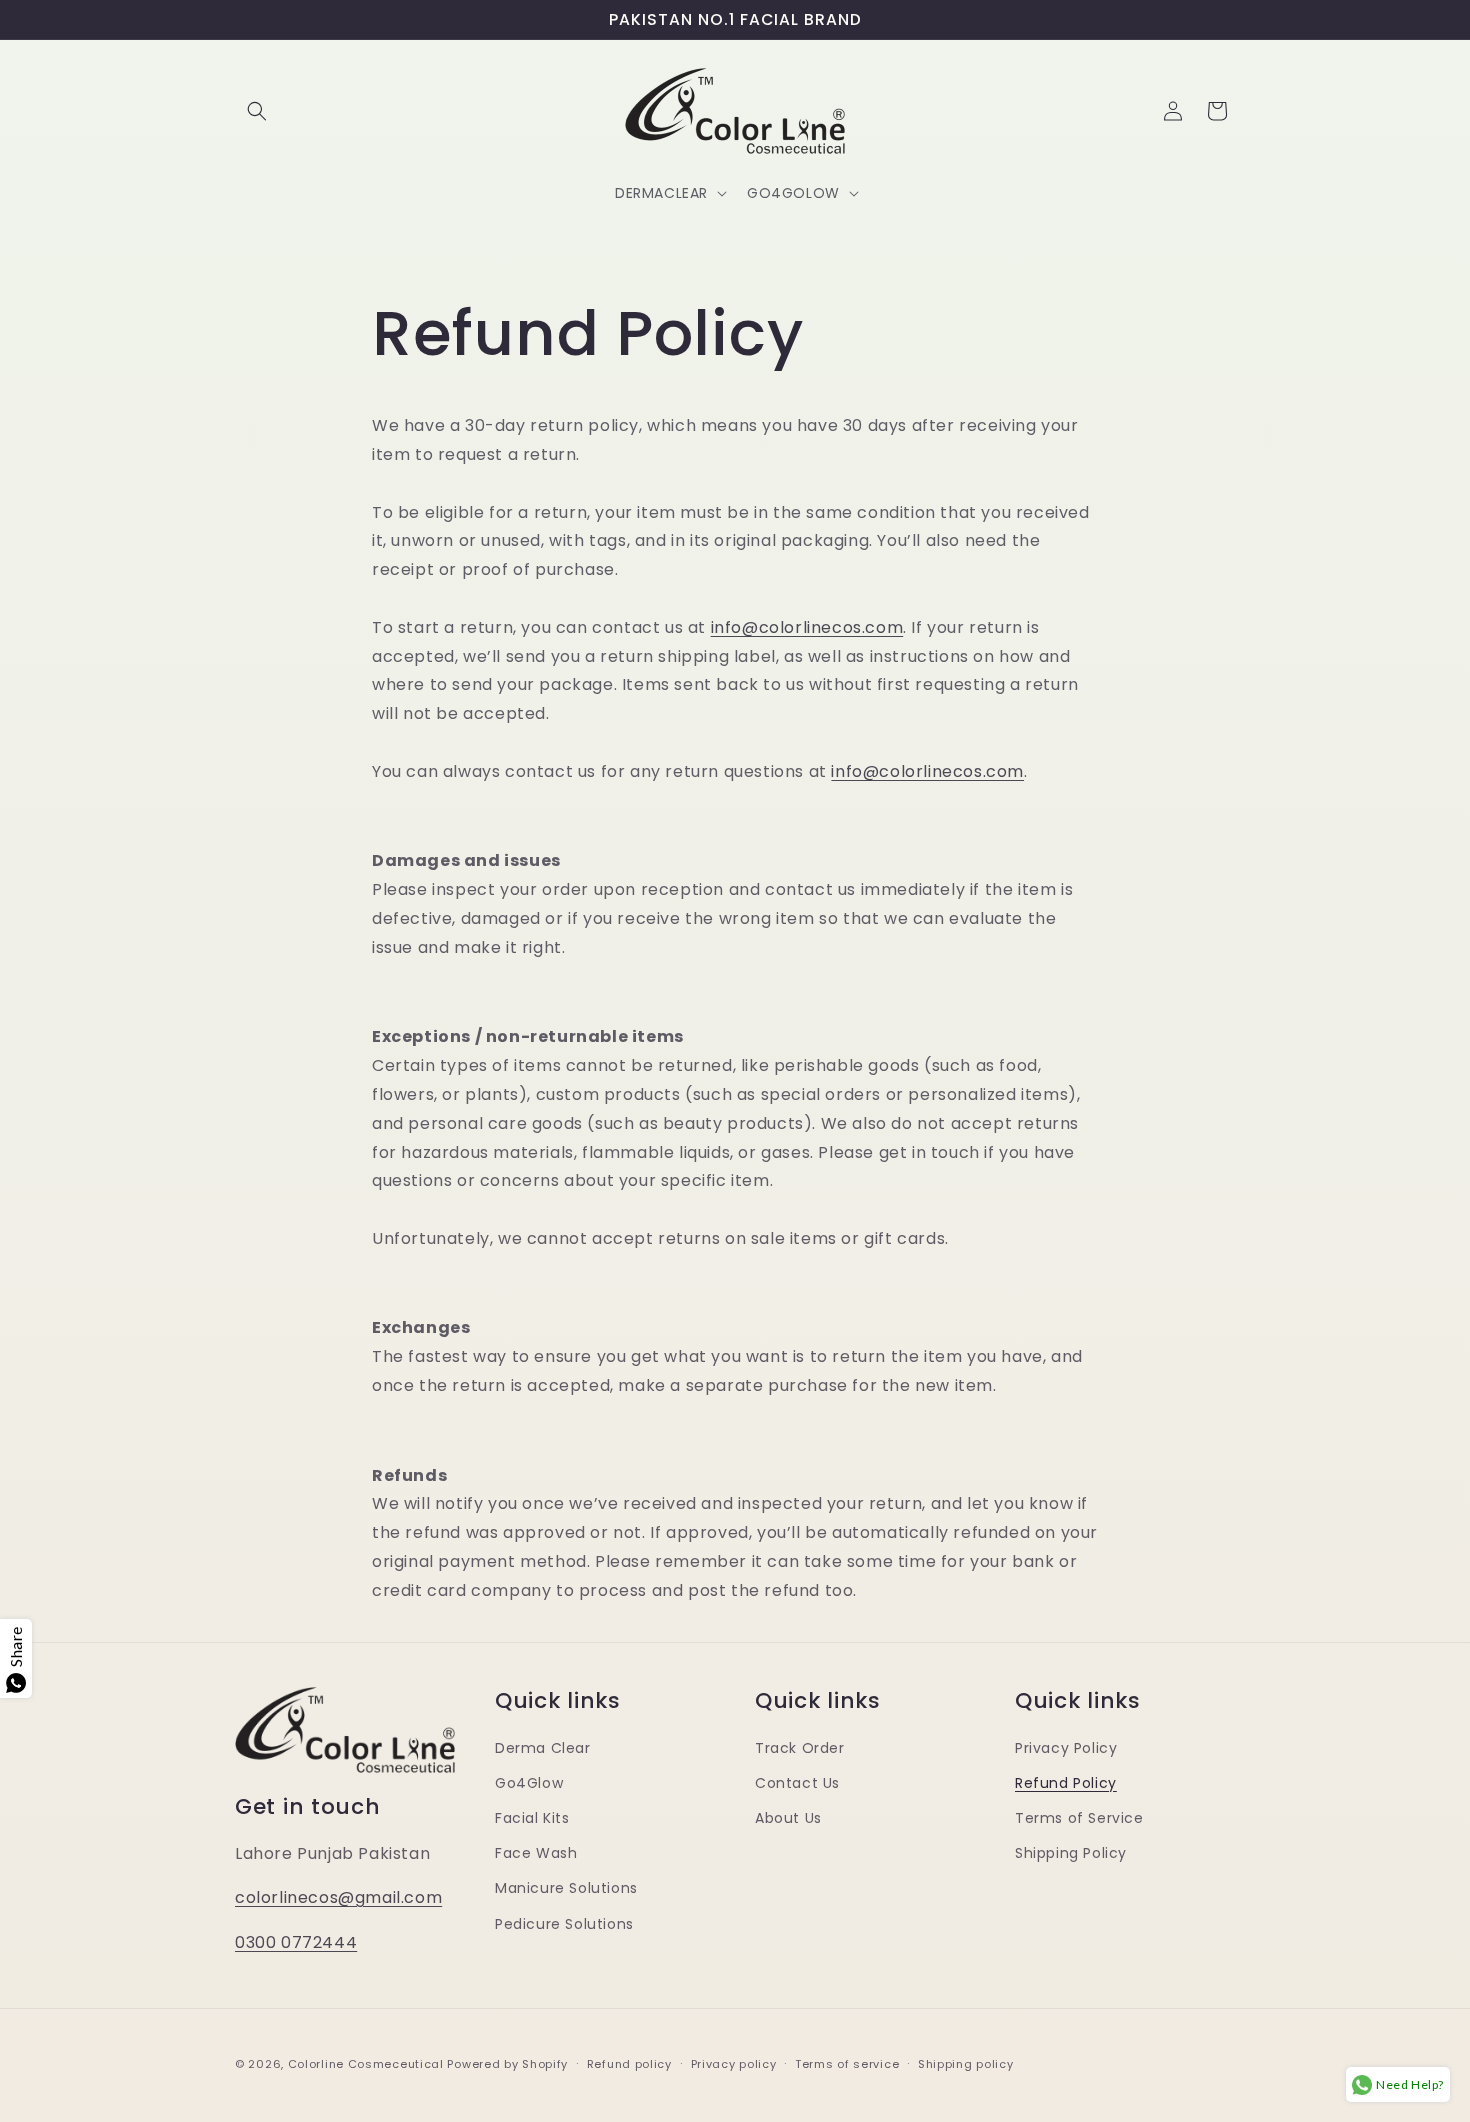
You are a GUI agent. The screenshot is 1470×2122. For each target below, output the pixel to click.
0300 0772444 (296, 1942)
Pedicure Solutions (564, 1924)
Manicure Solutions (566, 1888)
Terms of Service (1079, 1818)
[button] (257, 111)
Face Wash (536, 1853)
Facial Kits (532, 1818)
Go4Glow (529, 1783)
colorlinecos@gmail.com (338, 1897)
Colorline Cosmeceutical (366, 2064)
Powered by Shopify (507, 2064)
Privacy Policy (1066, 1748)
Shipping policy (966, 2064)
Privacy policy (734, 2064)
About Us (788, 1818)
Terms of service (847, 2064)
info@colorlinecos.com (807, 627)
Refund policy (629, 2064)
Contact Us (797, 1783)
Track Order (800, 1748)
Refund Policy (1066, 1783)
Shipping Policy (1071, 1853)
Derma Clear (543, 1748)
